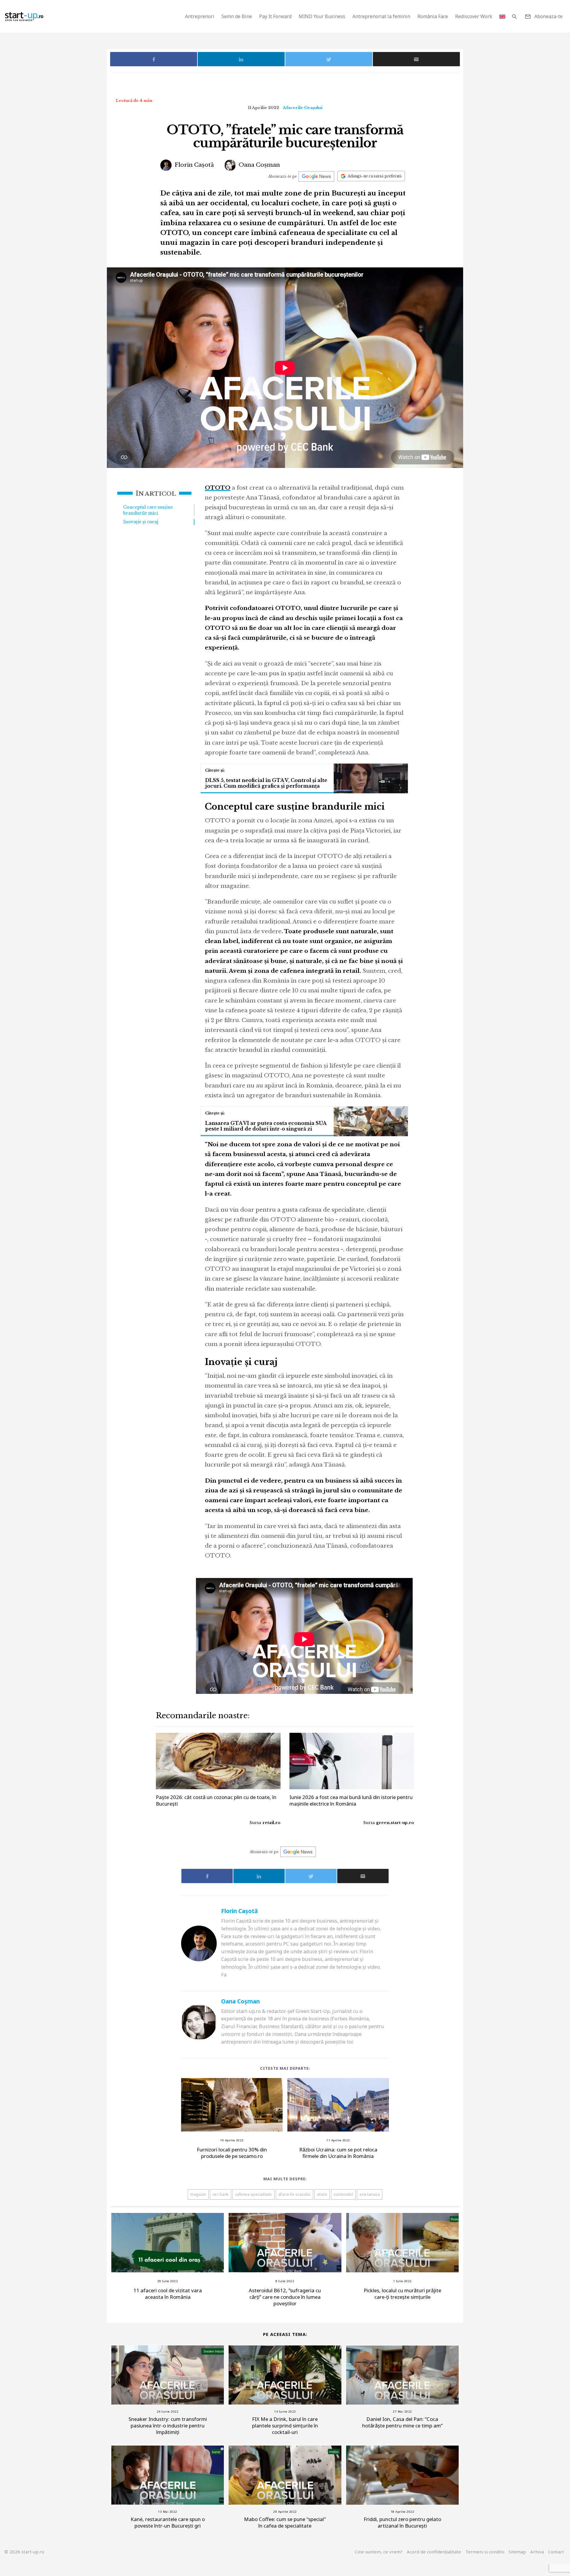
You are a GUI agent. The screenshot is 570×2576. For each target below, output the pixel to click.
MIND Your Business (322, 16)
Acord (434, 2552)
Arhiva (537, 2552)
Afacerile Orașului (303, 108)
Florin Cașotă (194, 165)
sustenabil (343, 2194)
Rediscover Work (474, 16)
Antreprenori (200, 16)
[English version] (502, 16)
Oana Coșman (259, 165)
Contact (556, 2552)
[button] (514, 16)
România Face (433, 16)
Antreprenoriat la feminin (381, 16)
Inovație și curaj (141, 522)
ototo (322, 2194)
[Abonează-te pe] (316, 176)
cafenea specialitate (254, 2194)
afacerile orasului (294, 2194)
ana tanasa (370, 2194)
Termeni (485, 2552)
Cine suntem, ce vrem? (379, 2552)
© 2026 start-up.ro (24, 2552)
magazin (198, 2194)
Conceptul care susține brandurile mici (148, 510)
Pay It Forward (275, 16)
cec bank (221, 2194)
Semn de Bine (237, 16)
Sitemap (517, 2552)
